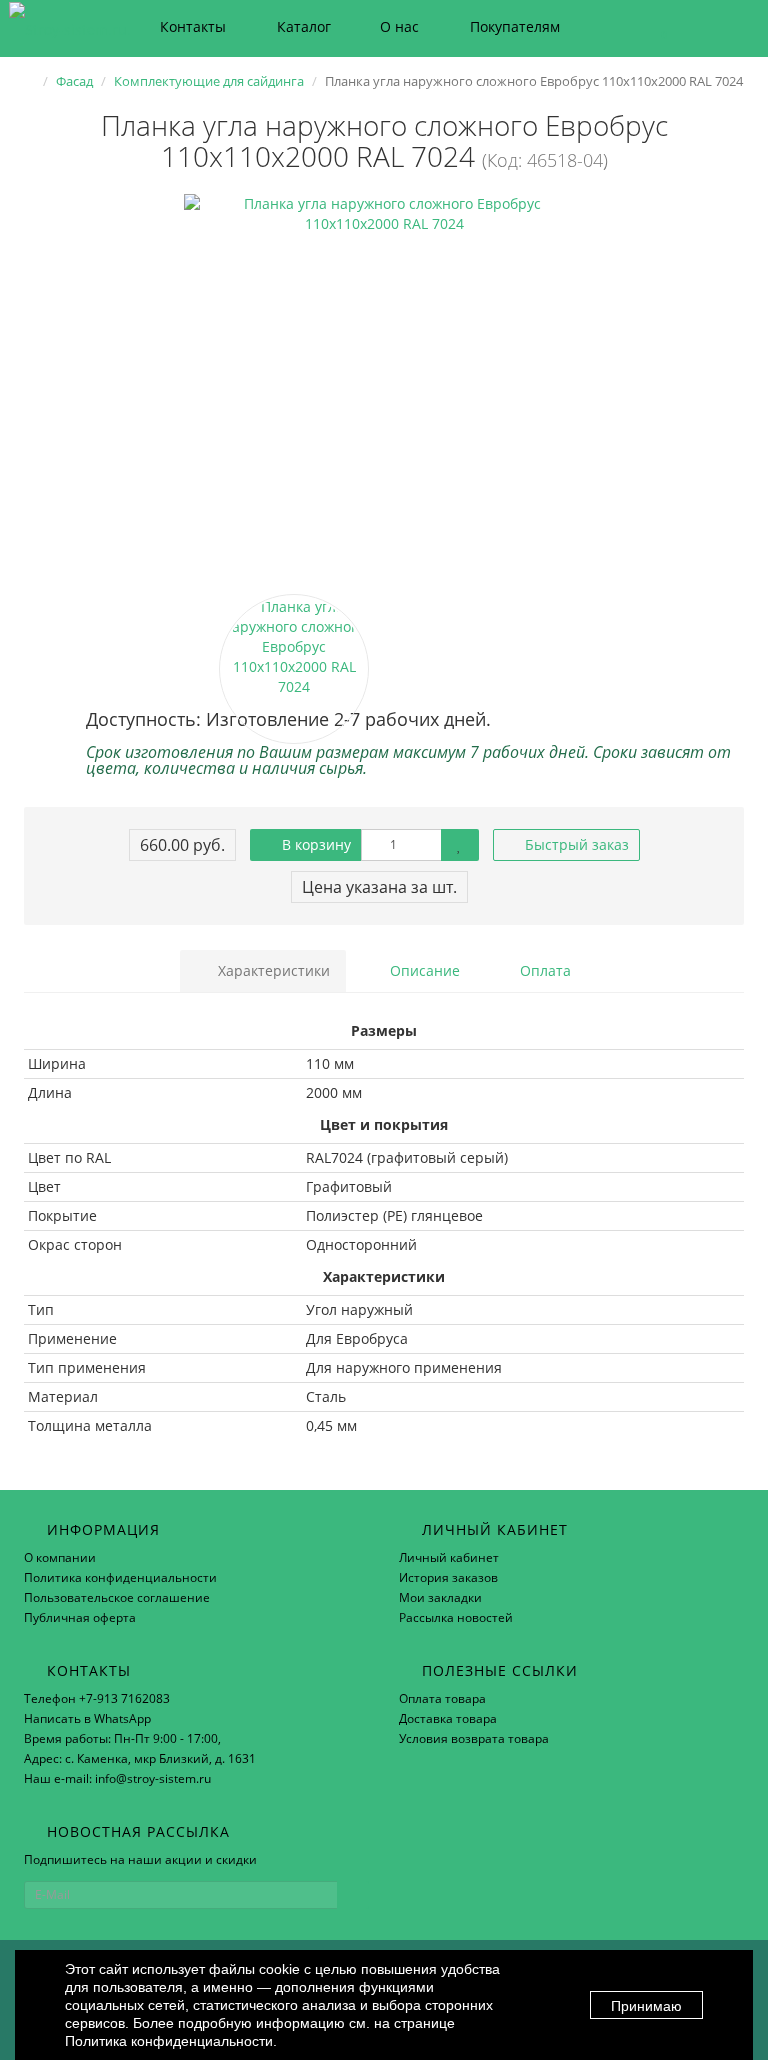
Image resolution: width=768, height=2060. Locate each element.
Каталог (304, 26)
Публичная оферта (80, 1617)
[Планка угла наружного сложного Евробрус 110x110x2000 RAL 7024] (384, 394)
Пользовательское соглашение (117, 1597)
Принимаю (646, 2006)
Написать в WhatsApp (87, 1718)
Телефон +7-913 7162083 (97, 1698)
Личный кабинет (449, 1557)
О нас (399, 26)
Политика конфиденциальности (120, 1577)
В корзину (314, 844)
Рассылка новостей (456, 1617)
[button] (654, 27)
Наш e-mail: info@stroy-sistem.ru (117, 1778)
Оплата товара (442, 1698)
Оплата (543, 970)
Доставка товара (448, 1718)
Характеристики (272, 970)
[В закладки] (460, 845)
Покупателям (515, 26)
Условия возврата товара (474, 1738)
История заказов (448, 1577)
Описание (423, 970)
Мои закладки (440, 1597)
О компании (60, 1557)
